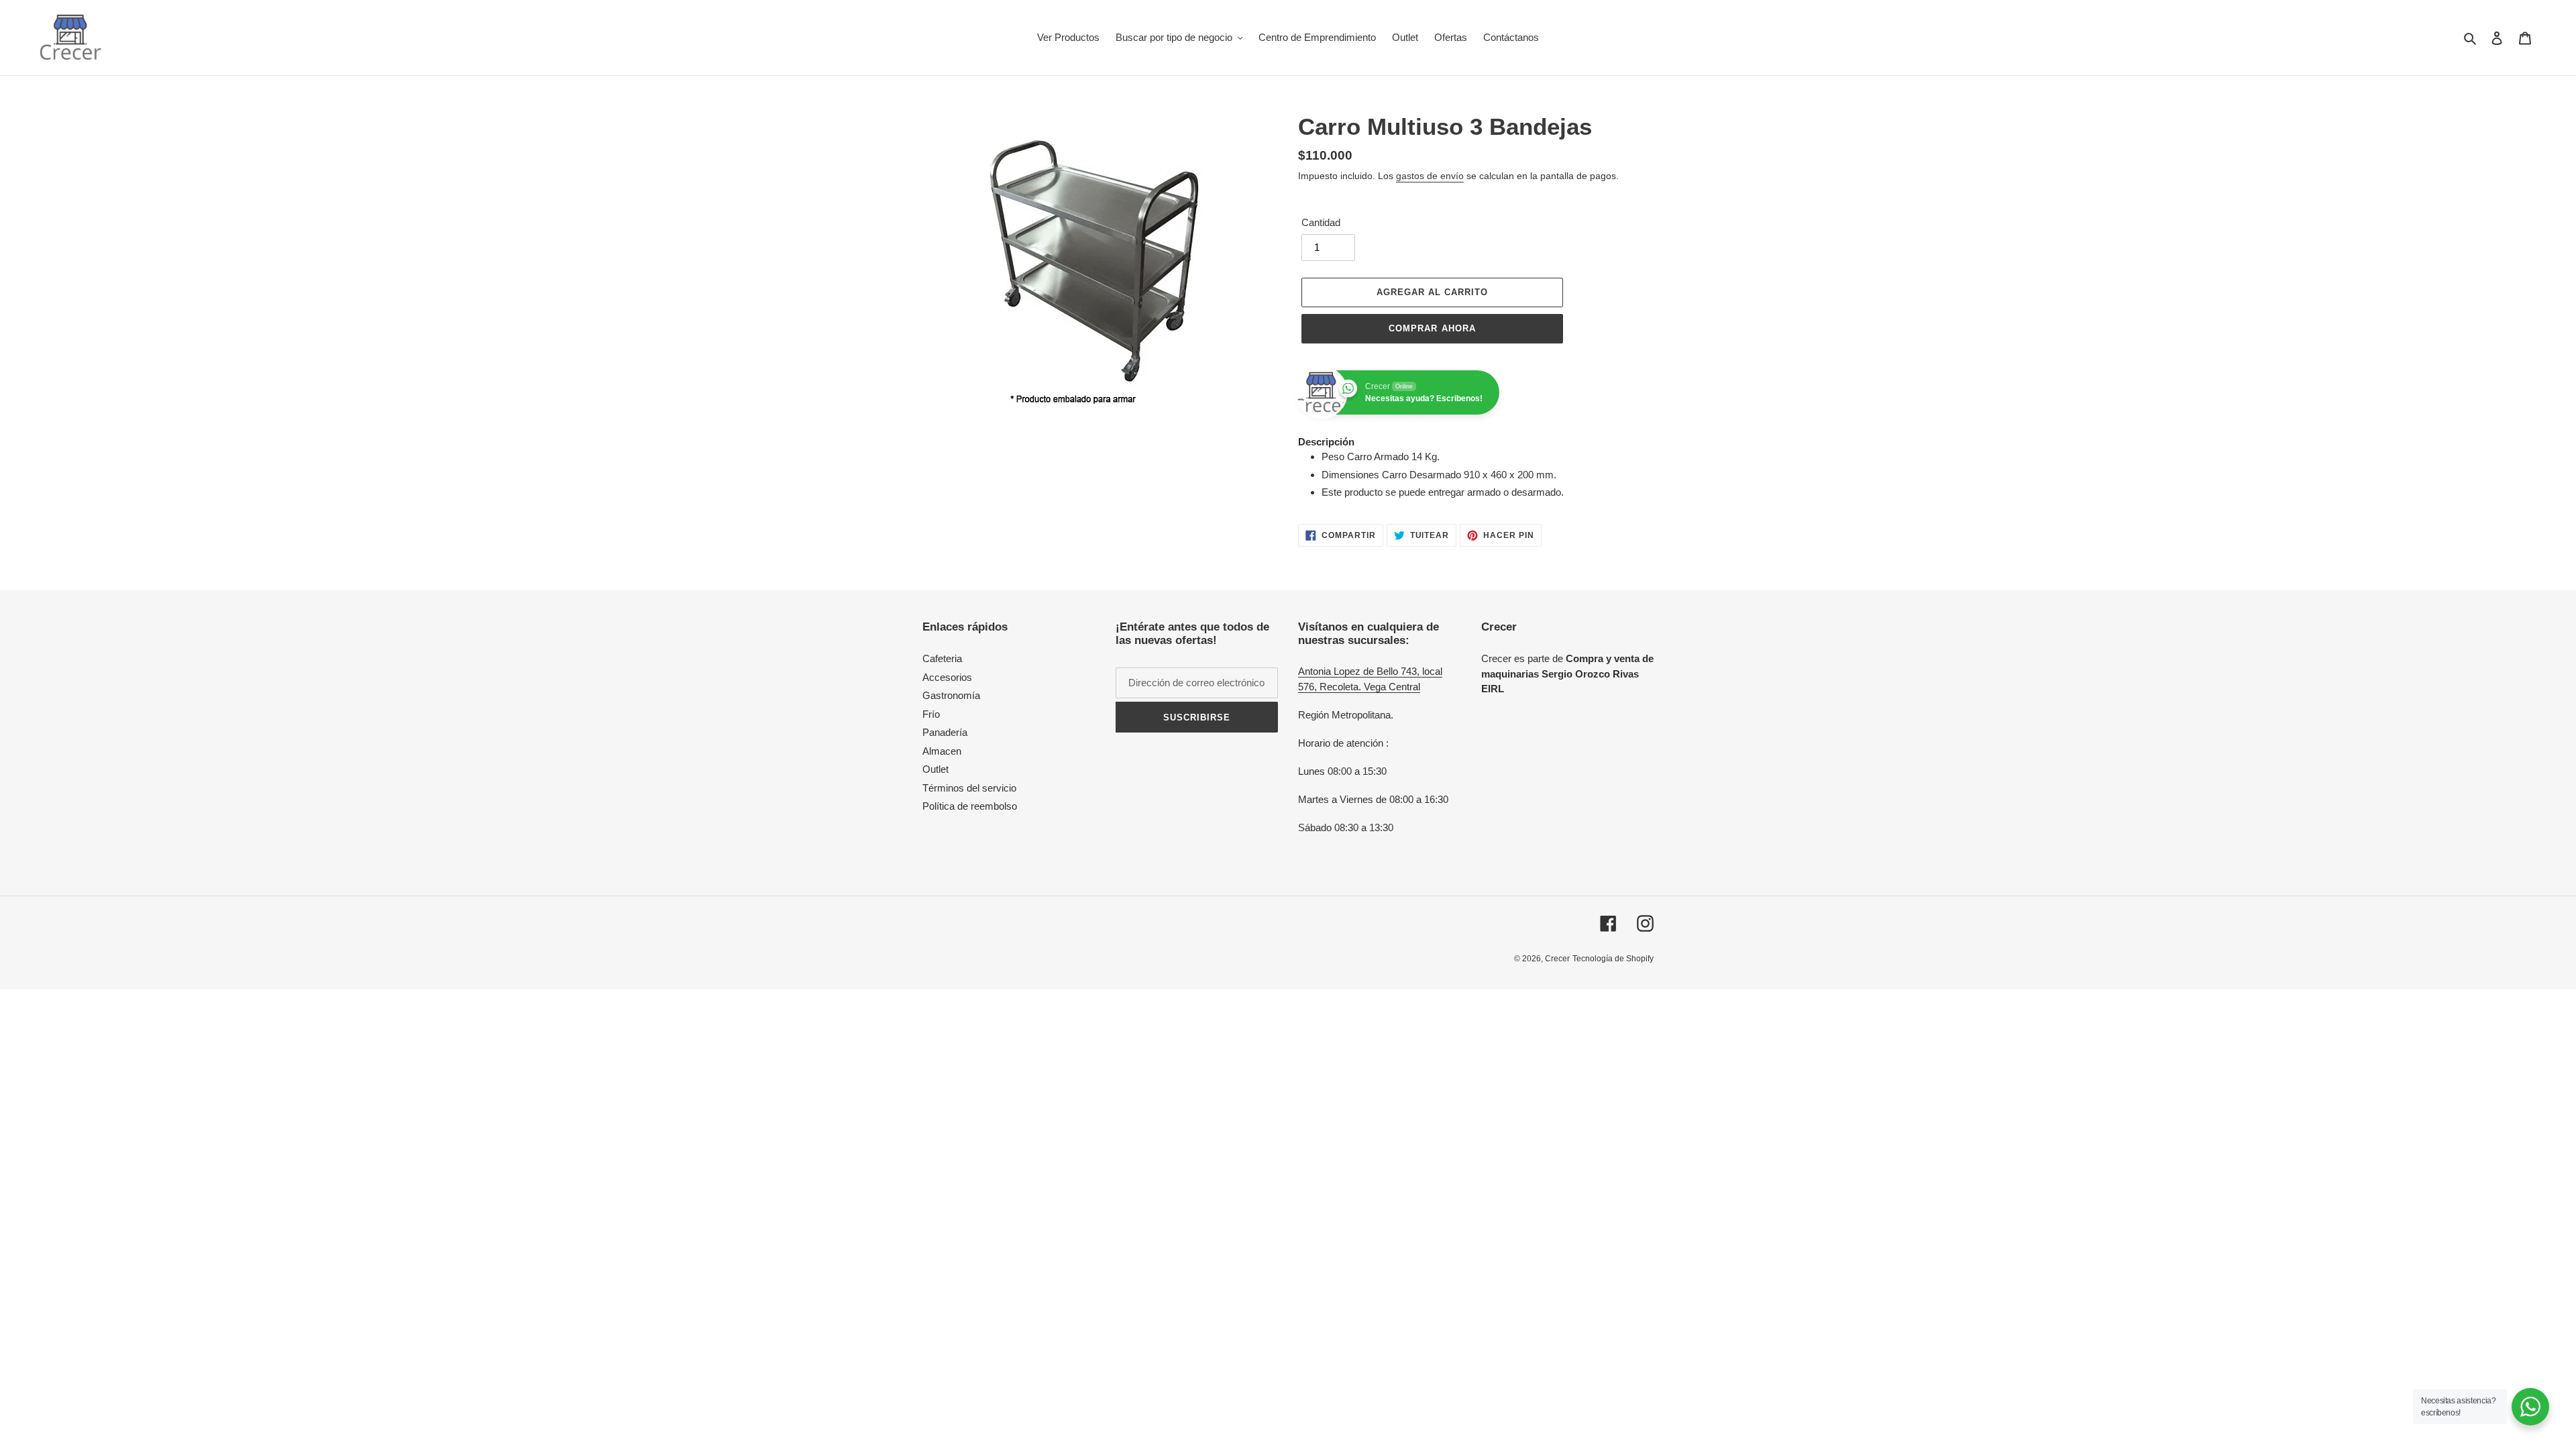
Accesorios (947, 677)
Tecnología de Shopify (1613, 959)
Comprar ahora (1432, 328)
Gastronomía (951, 695)
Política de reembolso (970, 806)
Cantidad (1321, 222)
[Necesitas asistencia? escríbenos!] (2530, 1407)
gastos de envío (1430, 176)
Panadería (945, 732)
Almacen (942, 751)
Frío (931, 714)
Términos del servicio (969, 788)
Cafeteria (942, 658)
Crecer (1557, 959)
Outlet (935, 769)
